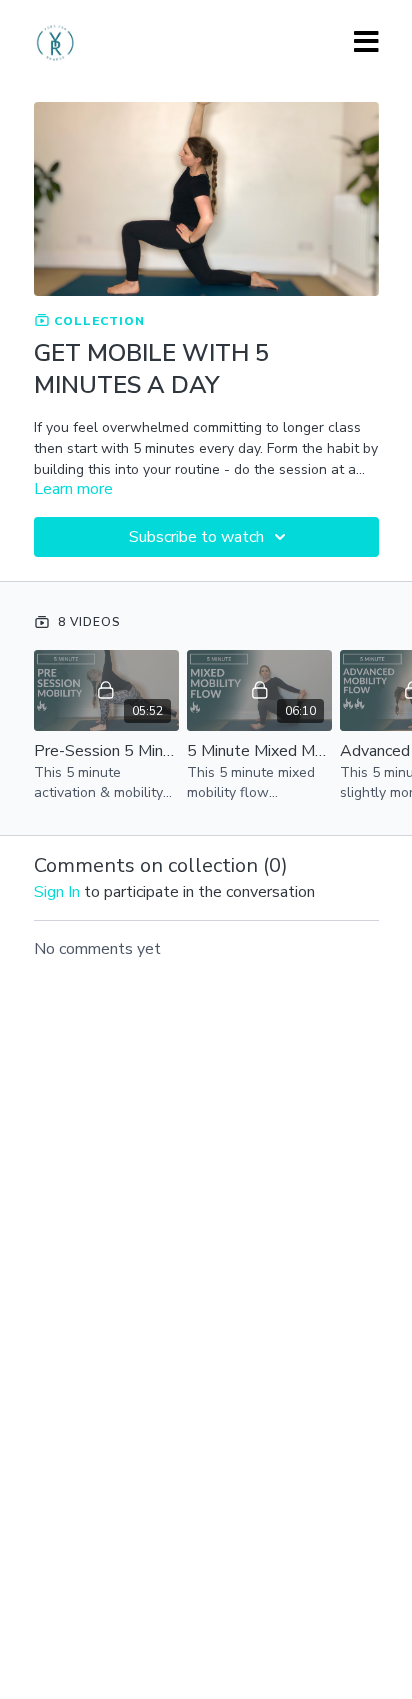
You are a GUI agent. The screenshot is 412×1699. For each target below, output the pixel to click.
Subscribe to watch (196, 537)
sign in (57, 892)
